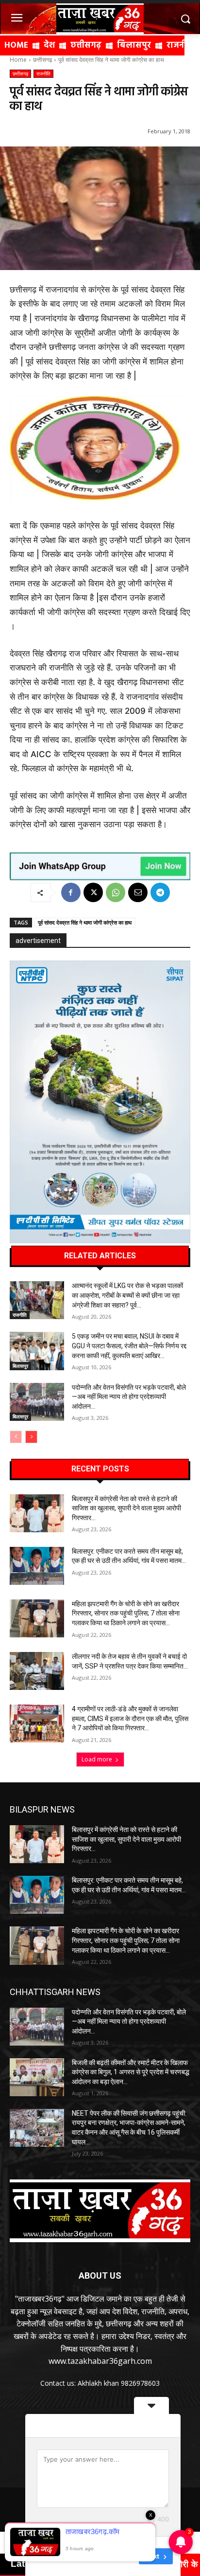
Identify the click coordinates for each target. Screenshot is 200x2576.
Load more (97, 1759)
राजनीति (43, 73)
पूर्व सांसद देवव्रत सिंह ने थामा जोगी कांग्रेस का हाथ (85, 922)
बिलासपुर (20, 1366)
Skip (125, 2556)
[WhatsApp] (116, 892)
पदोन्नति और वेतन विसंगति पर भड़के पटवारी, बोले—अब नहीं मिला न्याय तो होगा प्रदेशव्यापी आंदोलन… (129, 1397)
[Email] (138, 892)
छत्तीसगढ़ (42, 60)
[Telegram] (160, 892)
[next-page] (31, 1437)
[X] (93, 892)
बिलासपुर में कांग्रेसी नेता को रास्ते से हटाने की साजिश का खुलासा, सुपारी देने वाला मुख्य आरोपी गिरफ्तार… (126, 1508)
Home (18, 60)
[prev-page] (16, 1437)
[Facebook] (71, 892)
